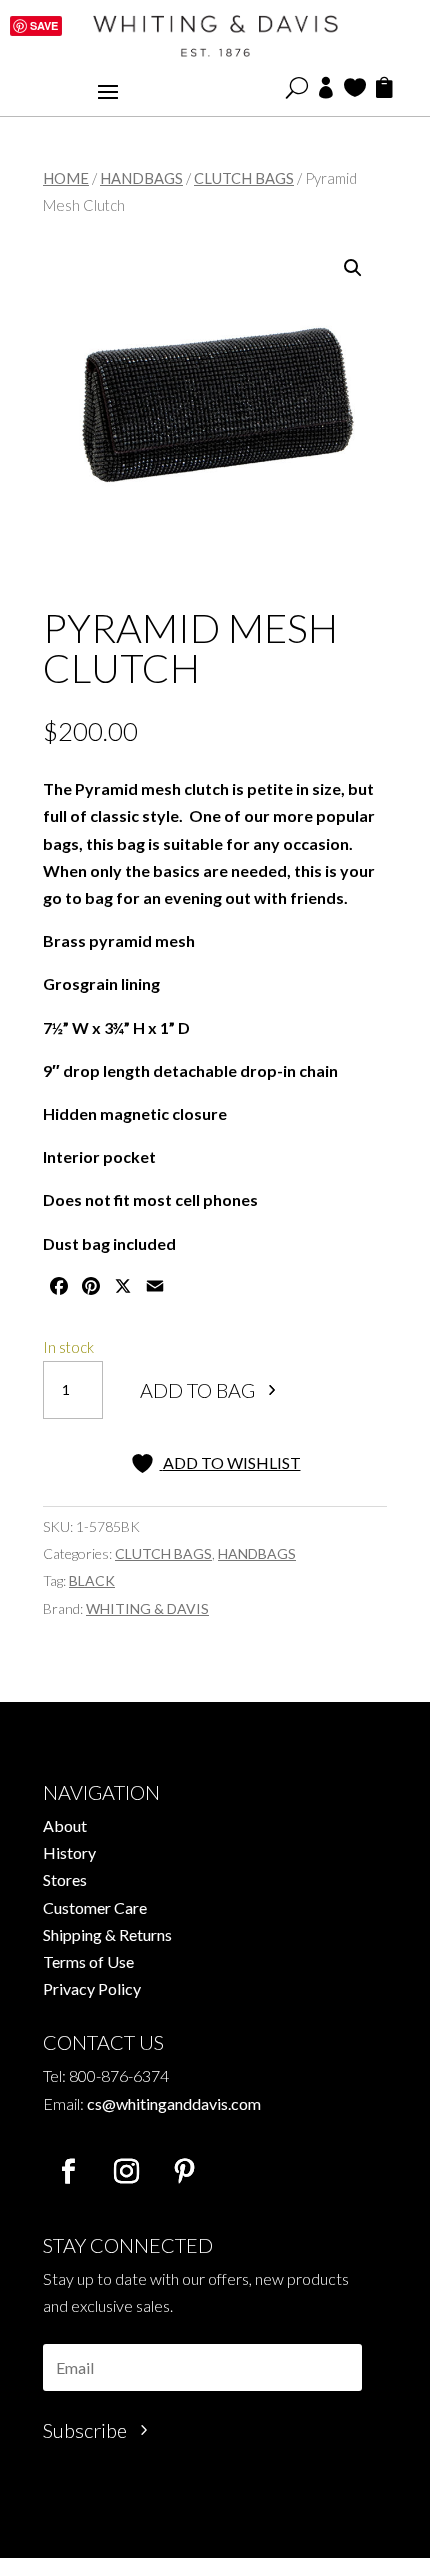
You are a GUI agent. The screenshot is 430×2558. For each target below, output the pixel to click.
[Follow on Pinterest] (184, 2172)
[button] (353, 268)
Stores (65, 1879)
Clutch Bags (244, 178)
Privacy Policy (92, 1988)
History (69, 1852)
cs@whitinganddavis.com (174, 2103)
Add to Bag (197, 1390)
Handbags (141, 178)
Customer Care (95, 1907)
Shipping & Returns (107, 1934)
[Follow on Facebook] (68, 2172)
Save (44, 25)
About (65, 1825)
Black (92, 1580)
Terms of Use (88, 1961)
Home (66, 178)
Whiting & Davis (147, 1608)
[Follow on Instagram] (126, 2172)
